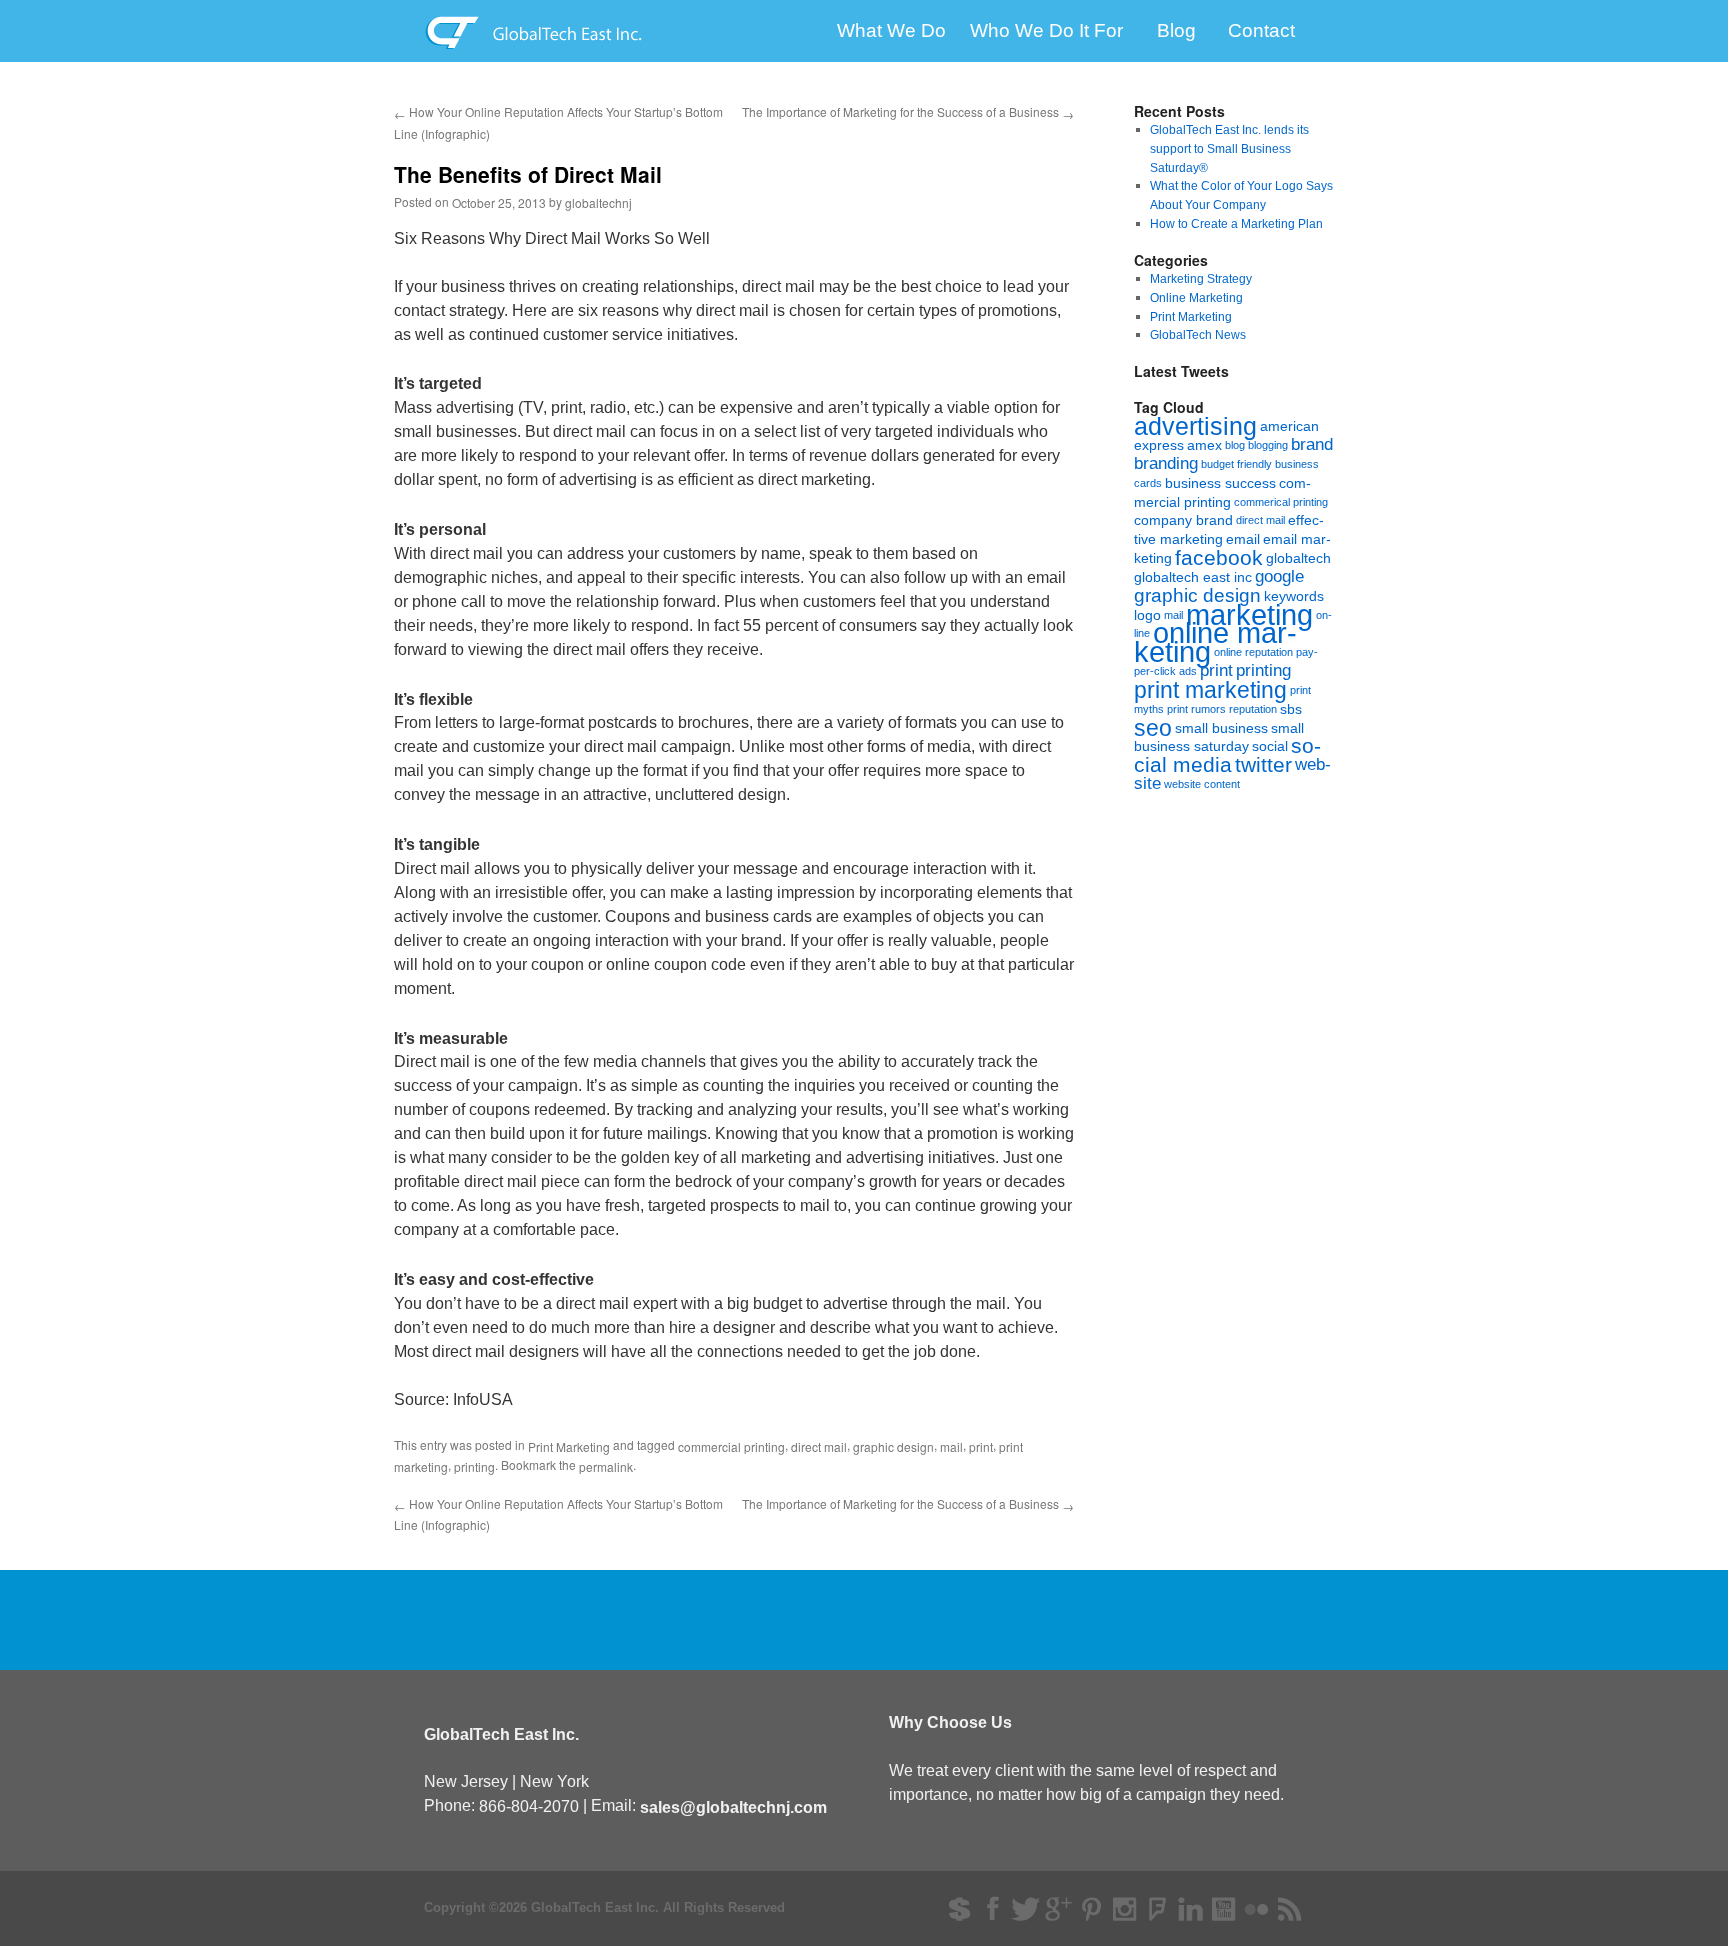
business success (1220, 483)
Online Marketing (1196, 298)
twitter (1263, 764)
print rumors (1196, 709)
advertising (1195, 426)
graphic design (893, 1446)
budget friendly (1236, 464)
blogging (1268, 445)
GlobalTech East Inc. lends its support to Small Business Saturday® (1229, 149)
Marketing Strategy (1201, 279)
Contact (1261, 31)
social (1270, 746)
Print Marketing (569, 1446)
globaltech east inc (1193, 577)
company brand (1183, 520)
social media (1227, 755)
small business (1221, 727)
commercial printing (731, 1446)
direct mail (819, 1446)
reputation (1253, 709)
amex (1204, 445)
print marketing (1210, 690)
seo (1153, 727)
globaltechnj (598, 202)
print (981, 1446)
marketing (1249, 613)
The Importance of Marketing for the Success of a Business (908, 111)
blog (1235, 445)
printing (474, 1466)
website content (1202, 784)
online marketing (1215, 642)
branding (1166, 463)
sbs (1291, 709)
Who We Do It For (1046, 31)
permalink (606, 1466)
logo (1147, 614)
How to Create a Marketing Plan (1236, 224)
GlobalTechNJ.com (571, 31)
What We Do (891, 31)
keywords (1294, 596)
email (1243, 539)
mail (951, 1446)
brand (1312, 444)
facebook (1219, 557)
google (1279, 576)
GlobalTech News (1198, 335)
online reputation (1253, 652)
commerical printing (1281, 501)
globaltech (1298, 558)
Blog (1176, 31)
